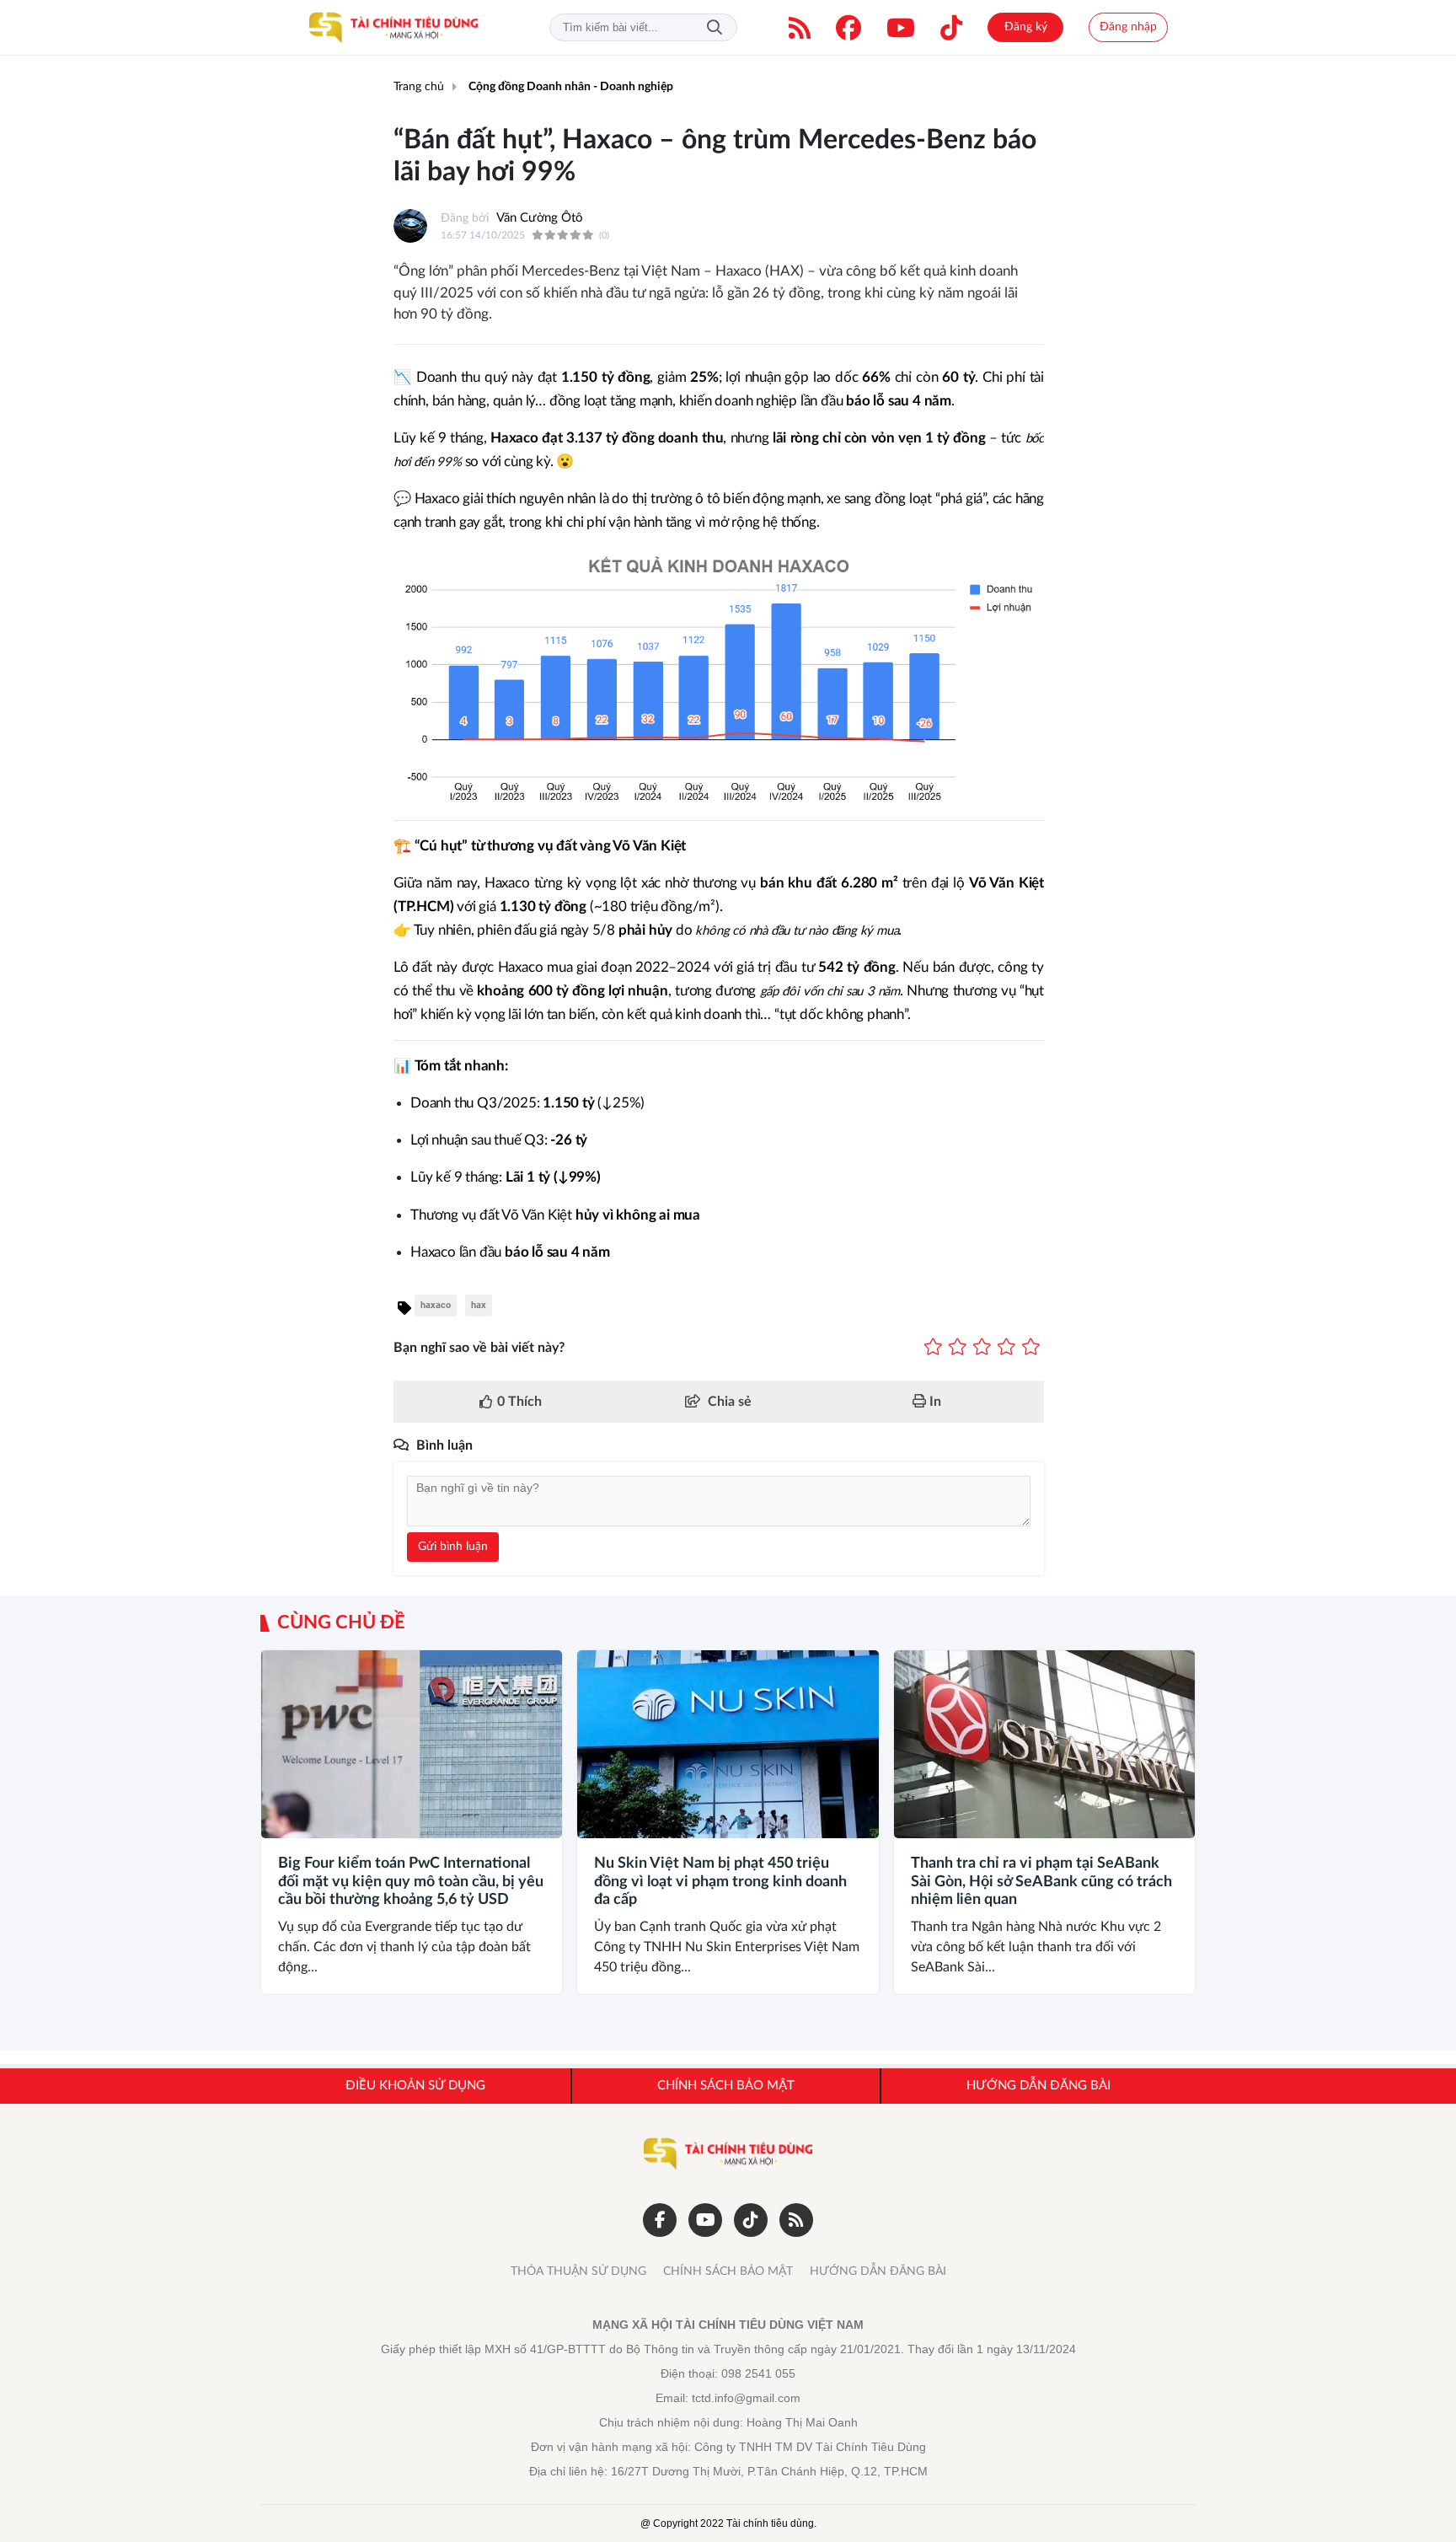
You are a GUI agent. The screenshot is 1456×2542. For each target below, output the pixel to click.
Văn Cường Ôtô (540, 218)
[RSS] (800, 28)
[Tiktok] (951, 28)
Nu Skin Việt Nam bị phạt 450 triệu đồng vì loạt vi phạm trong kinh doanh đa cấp (720, 1882)
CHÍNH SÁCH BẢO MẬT (728, 2271)
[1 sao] (933, 1348)
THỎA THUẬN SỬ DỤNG (578, 2271)
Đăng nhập (1128, 27)
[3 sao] (982, 1348)
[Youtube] (901, 28)
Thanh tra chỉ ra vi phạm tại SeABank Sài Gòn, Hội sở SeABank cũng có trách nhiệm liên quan (1041, 1882)
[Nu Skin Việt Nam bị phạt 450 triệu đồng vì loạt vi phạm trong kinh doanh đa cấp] (728, 1744)
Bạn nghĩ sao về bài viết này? (479, 1348)
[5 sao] (1031, 1348)
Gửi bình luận (453, 1547)
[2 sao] (958, 1348)
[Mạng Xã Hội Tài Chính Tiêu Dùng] (393, 28)
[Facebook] (848, 28)
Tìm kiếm (715, 27)
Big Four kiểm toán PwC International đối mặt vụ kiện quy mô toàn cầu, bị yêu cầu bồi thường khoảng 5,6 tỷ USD (411, 1882)
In (934, 1402)
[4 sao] (1006, 1348)
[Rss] (796, 2220)
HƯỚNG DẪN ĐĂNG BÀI (878, 2271)
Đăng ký (1026, 27)
